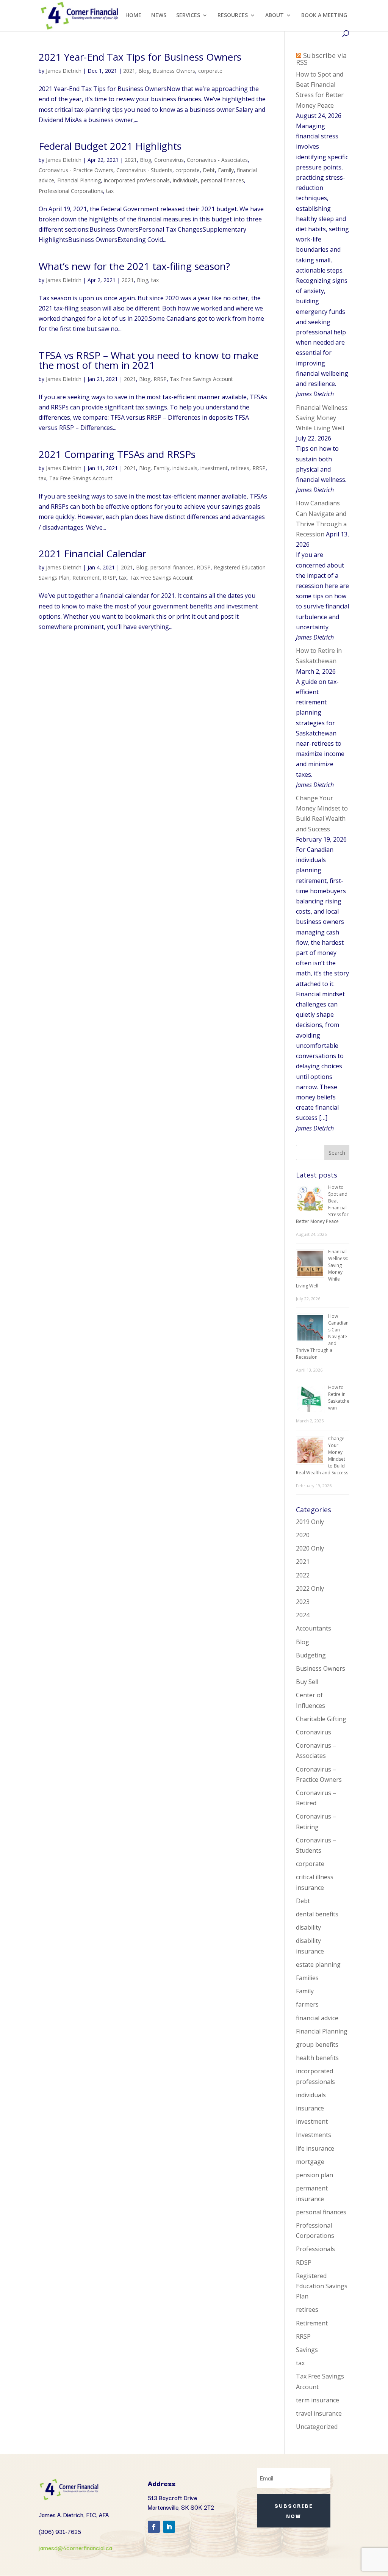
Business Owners (174, 71)
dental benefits (317, 1914)
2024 (303, 1615)
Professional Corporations (71, 191)
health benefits (317, 2058)
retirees (240, 468)
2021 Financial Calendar (92, 553)
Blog (144, 71)
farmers (307, 2004)
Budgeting (311, 1655)
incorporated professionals (137, 180)
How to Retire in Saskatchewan (339, 1398)
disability (308, 1927)
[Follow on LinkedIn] (169, 2527)
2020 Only (310, 1548)
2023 (303, 1602)
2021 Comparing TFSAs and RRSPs (117, 454)
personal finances (222, 180)
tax (110, 191)
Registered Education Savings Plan (322, 2286)
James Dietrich (64, 71)
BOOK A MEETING (324, 16)
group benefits (317, 2044)
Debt (209, 170)
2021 (129, 71)
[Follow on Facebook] (154, 2527)
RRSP (160, 379)
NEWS (159, 16)
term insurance (318, 2400)
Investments (314, 2135)
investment (214, 468)
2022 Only (310, 1588)
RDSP (204, 567)
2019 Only (310, 1522)
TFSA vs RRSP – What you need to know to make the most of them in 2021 (149, 360)
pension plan (314, 2175)
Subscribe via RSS (321, 59)
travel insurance (319, 2413)
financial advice (317, 2018)
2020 (303, 1535)
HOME (133, 16)
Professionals (315, 2249)
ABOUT (275, 16)
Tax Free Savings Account (201, 379)
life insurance (315, 2148)
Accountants (314, 1628)
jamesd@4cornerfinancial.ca (75, 2548)
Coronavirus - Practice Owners (76, 170)
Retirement (86, 578)
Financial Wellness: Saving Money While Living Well (322, 418)
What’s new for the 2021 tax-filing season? (134, 266)
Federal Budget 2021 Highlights (110, 146)
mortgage (310, 2162)
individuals (185, 180)
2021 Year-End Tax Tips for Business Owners (140, 57)
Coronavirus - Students (144, 170)
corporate (210, 71)
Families (307, 1978)
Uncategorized (317, 2427)
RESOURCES (233, 16)
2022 (303, 1575)
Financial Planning (79, 180)
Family (226, 170)
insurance (310, 2108)
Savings (307, 2350)
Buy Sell (307, 1682)
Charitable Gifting (321, 1719)
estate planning (318, 1965)
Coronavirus (169, 160)
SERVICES (188, 16)
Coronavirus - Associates (217, 160)
